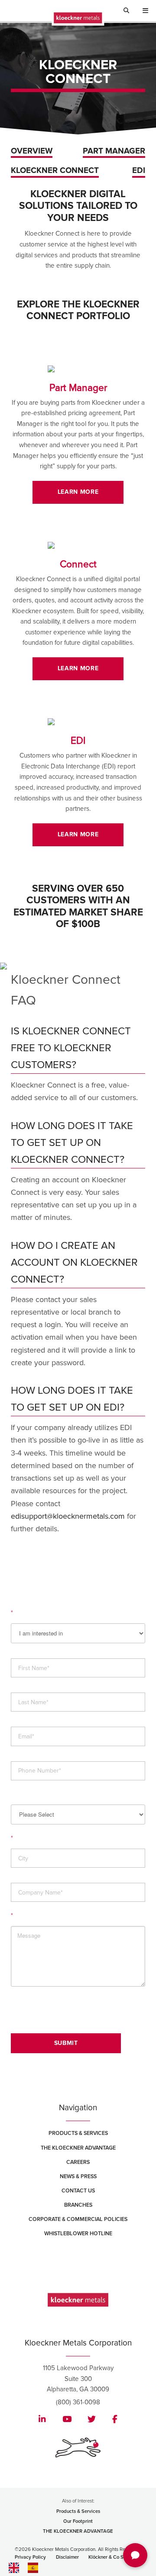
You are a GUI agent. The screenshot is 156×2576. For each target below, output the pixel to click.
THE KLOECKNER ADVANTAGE (78, 2531)
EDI (139, 171)
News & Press (78, 2176)
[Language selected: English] (43, 2568)
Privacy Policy (30, 2557)
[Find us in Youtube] (67, 2420)
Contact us (78, 2191)
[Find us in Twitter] (92, 2420)
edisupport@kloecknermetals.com (68, 1516)
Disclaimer (67, 2557)
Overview (32, 151)
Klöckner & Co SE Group (115, 2557)
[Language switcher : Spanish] (35, 2567)
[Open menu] (145, 12)
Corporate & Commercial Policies (78, 2219)
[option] (35, 2568)
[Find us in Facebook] (115, 2420)
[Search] (129, 11)
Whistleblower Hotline (78, 2234)
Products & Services (78, 2133)
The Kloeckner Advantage (78, 2148)
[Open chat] (135, 2555)
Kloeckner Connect (55, 171)
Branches (78, 2205)
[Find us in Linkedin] (42, 2420)
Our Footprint (78, 2521)
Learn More (78, 492)
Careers (78, 2162)
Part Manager (114, 151)
